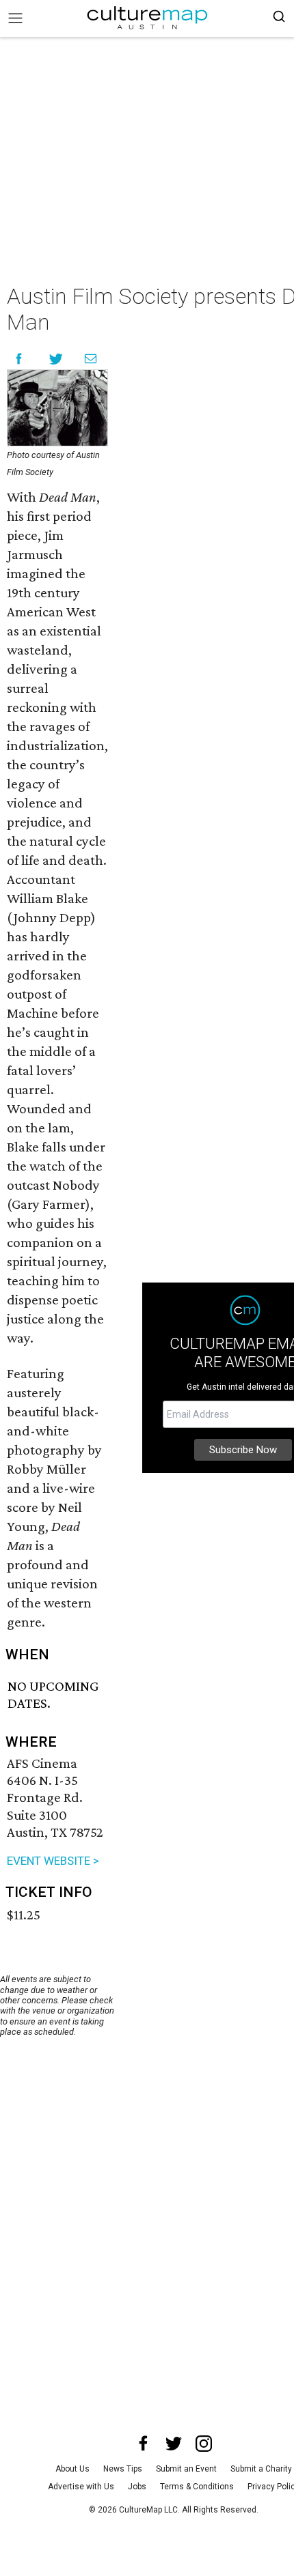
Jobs (137, 2487)
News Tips (123, 2469)
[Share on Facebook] (19, 359)
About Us (72, 2469)
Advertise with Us (81, 2487)
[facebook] (144, 2444)
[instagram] (204, 2444)
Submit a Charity (261, 2469)
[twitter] (174, 2444)
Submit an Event (186, 2469)
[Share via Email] (91, 359)
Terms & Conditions (197, 2487)
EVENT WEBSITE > (53, 1861)
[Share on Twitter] (56, 359)
